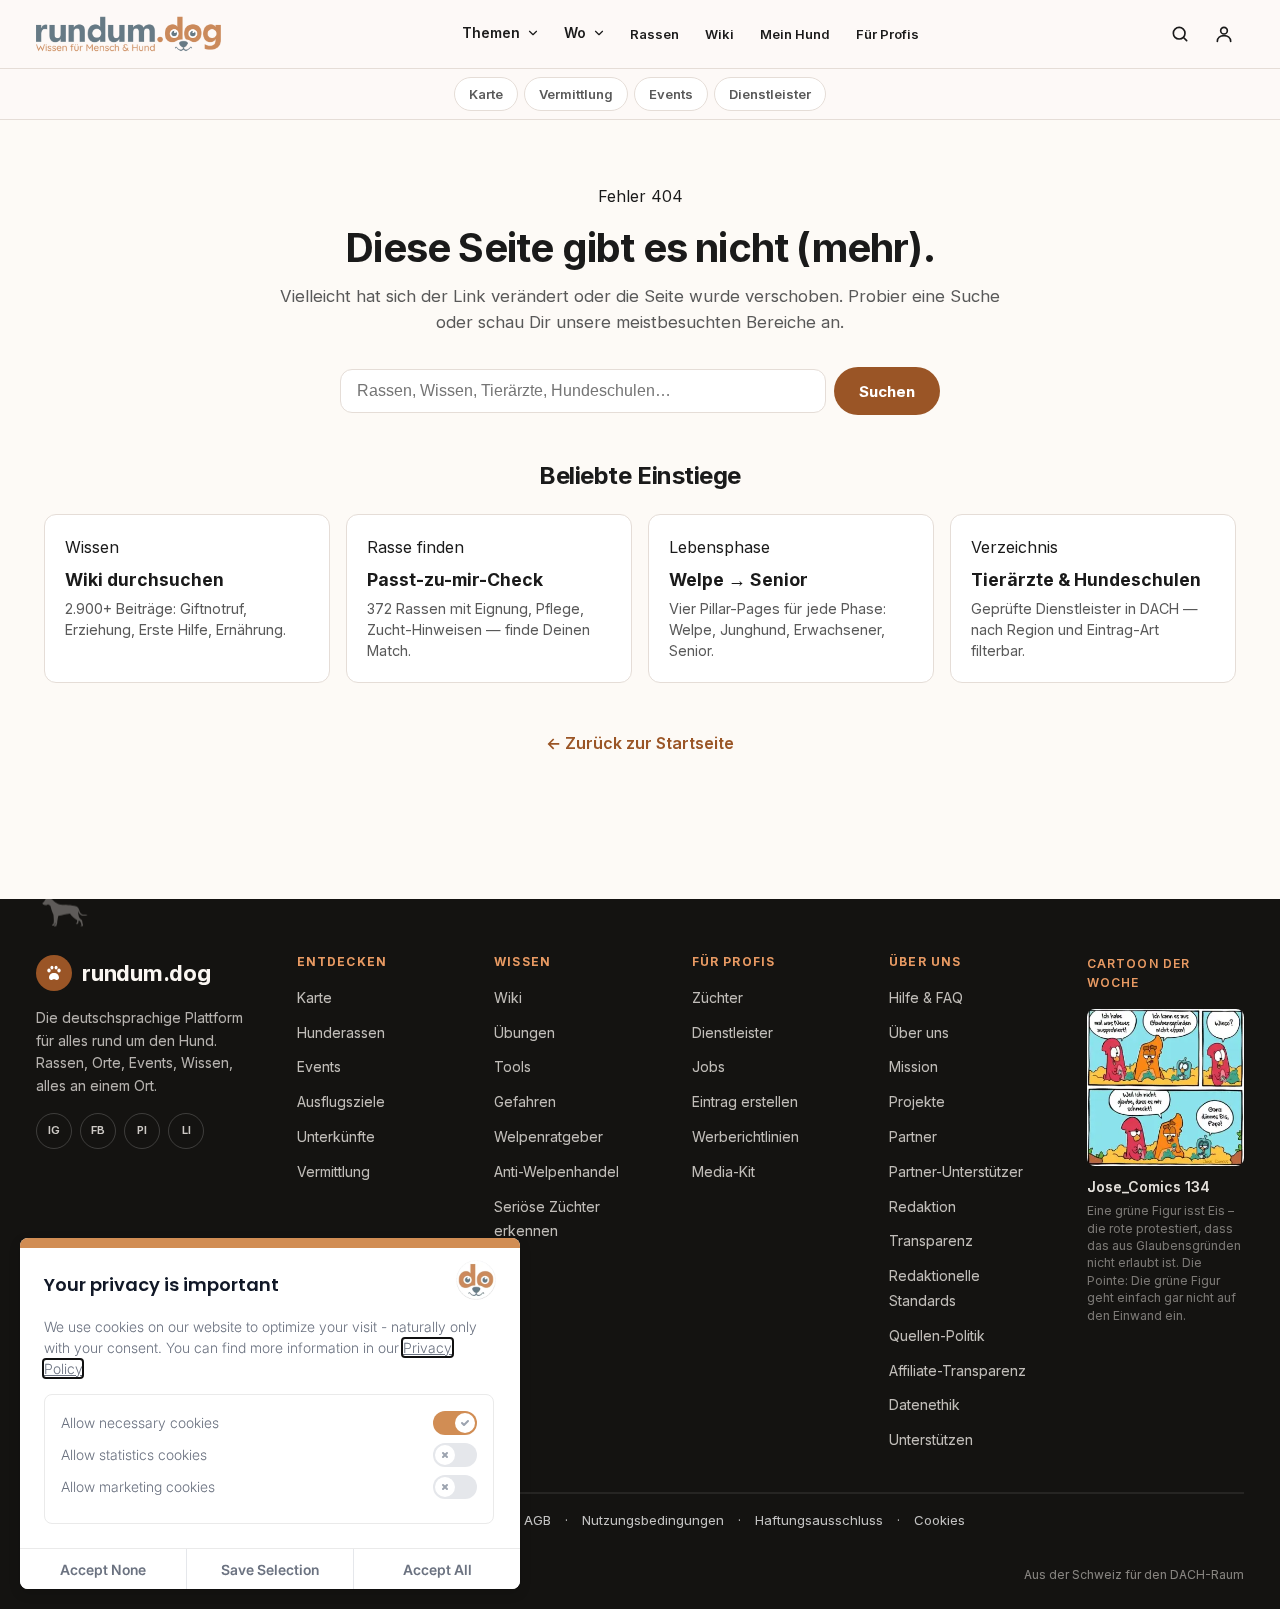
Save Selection (270, 1569)
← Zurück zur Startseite (640, 743)
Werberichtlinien (745, 1136)
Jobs (708, 1066)
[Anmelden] (1224, 34)
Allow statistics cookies (134, 1454)
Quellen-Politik (937, 1335)
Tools (512, 1066)
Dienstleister (770, 94)
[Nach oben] (1232, 1569)
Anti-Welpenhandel (556, 1171)
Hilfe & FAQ (926, 997)
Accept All (437, 1569)
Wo (575, 32)
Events (671, 94)
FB (98, 1130)
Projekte (917, 1101)
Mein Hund (795, 34)
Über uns (919, 1032)
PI (142, 1130)
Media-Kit (723, 1171)
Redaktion (922, 1206)
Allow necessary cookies (140, 1422)
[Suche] (1180, 34)
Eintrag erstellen (745, 1101)
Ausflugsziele (341, 1101)
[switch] (455, 1423)
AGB (537, 1520)
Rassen (654, 34)
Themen (491, 32)
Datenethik (924, 1404)
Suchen (887, 391)
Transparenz (931, 1240)
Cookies (939, 1520)
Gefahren (525, 1101)
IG (54, 1130)
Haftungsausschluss (819, 1520)
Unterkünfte (336, 1136)
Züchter (717, 997)
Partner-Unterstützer (956, 1171)
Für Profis (887, 34)
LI (186, 1130)
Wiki (719, 34)
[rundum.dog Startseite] (128, 34)
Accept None (103, 1569)
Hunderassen (341, 1032)
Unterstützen (931, 1439)
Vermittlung (576, 94)
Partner (913, 1136)
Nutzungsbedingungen (653, 1520)
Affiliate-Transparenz (957, 1370)
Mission (913, 1066)
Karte (486, 94)
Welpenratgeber (548, 1136)
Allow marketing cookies (138, 1486)
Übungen (524, 1032)
